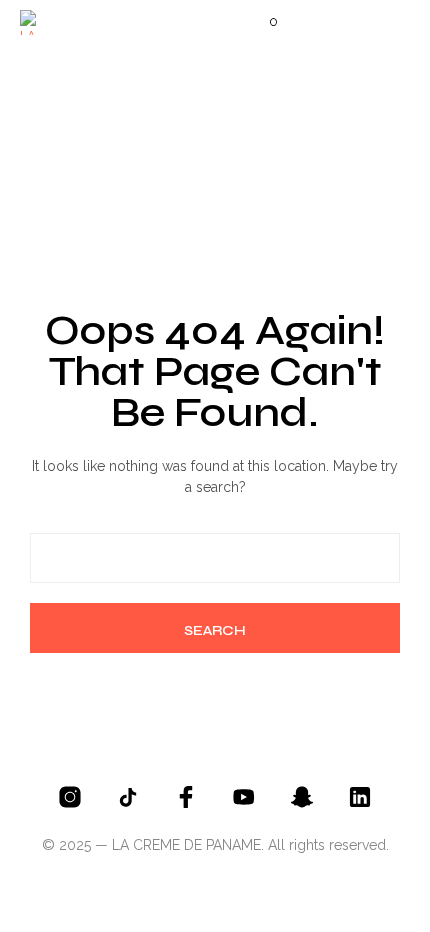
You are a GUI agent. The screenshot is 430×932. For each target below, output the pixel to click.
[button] (260, 22)
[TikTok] (128, 797)
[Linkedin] (360, 797)
